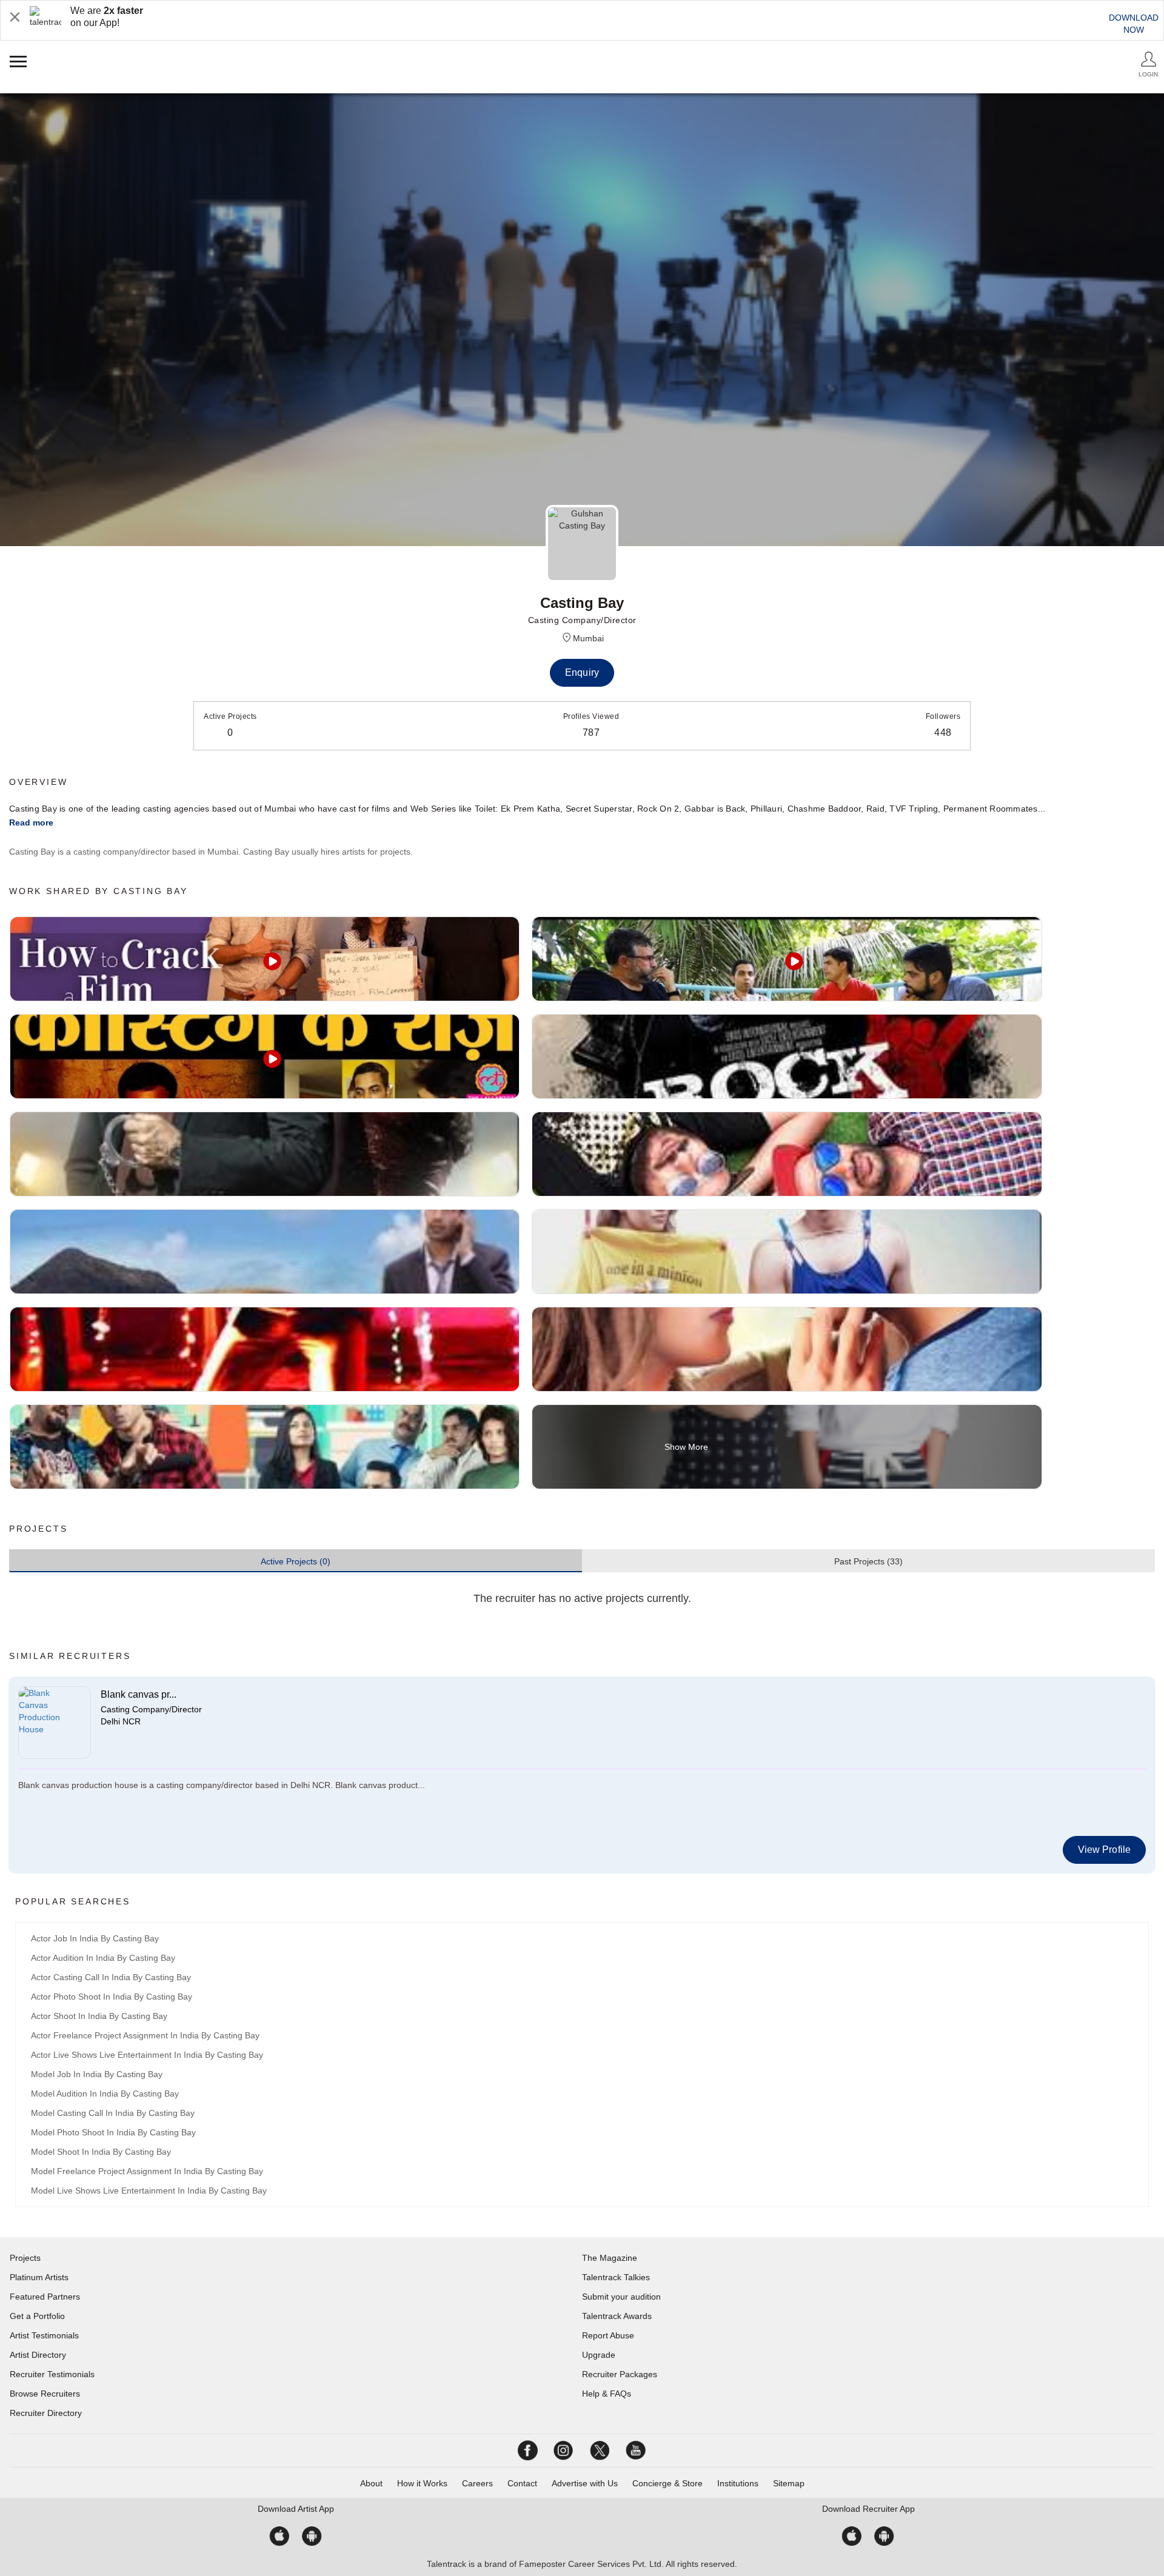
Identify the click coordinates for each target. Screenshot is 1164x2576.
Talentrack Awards (617, 2316)
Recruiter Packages (620, 2374)
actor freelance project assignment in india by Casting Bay (145, 2035)
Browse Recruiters (45, 2394)
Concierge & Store (667, 2483)
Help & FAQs (607, 2394)
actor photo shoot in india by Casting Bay (112, 1997)
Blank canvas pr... (139, 1694)
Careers (477, 2483)
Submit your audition (621, 2297)
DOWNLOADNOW (1134, 24)
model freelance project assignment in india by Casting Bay (147, 2171)
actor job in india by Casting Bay (95, 1938)
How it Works (422, 2483)
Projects (25, 2258)
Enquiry (582, 672)
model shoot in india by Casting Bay (101, 2152)
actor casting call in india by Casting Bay (111, 1977)
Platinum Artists (39, 2277)
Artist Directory (38, 2355)
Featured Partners (45, 2297)
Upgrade (599, 2355)
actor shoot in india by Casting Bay (99, 2016)
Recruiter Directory (46, 2413)
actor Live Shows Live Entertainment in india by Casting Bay (147, 2055)
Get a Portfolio (37, 2316)
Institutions (738, 2483)
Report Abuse (608, 2335)
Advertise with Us (585, 2483)
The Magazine (610, 2258)
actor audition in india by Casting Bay (103, 1958)
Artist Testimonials (44, 2335)
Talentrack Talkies (616, 2277)
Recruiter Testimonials (52, 2374)
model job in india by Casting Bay (97, 2074)
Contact (522, 2483)
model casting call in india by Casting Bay (113, 2113)
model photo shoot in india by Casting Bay (113, 2132)
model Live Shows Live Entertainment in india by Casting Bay (149, 2191)
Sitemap (789, 2483)
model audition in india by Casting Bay (105, 2094)
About (371, 2483)
